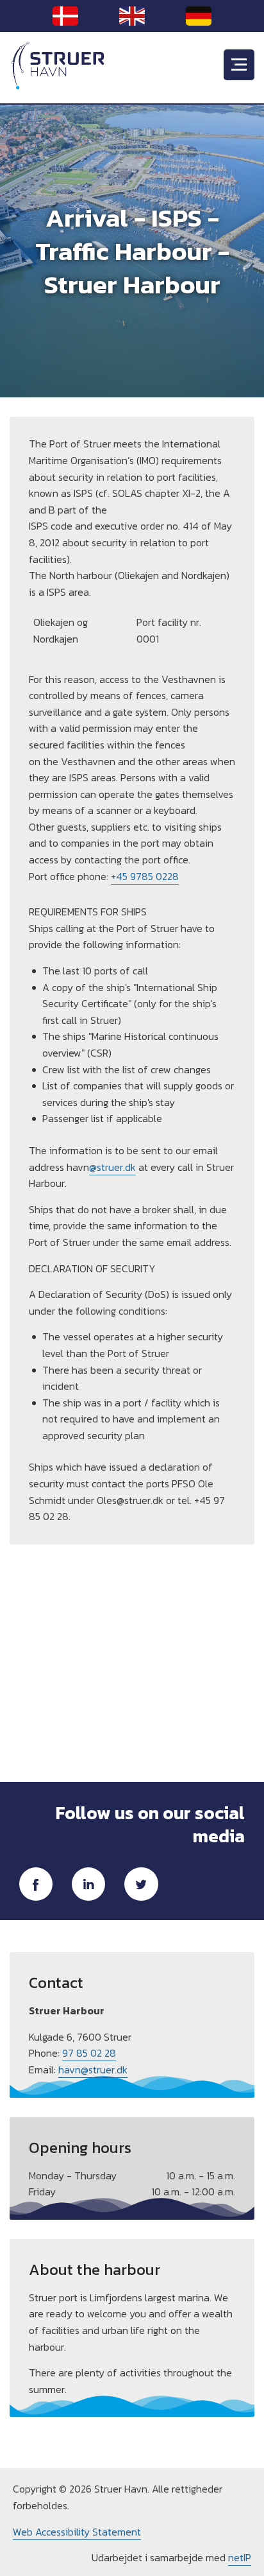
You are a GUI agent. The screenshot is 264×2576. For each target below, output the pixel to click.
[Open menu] (239, 65)
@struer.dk (112, 1167)
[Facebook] (36, 1884)
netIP (240, 2557)
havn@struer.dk (93, 2070)
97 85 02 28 (89, 2053)
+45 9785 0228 (145, 876)
